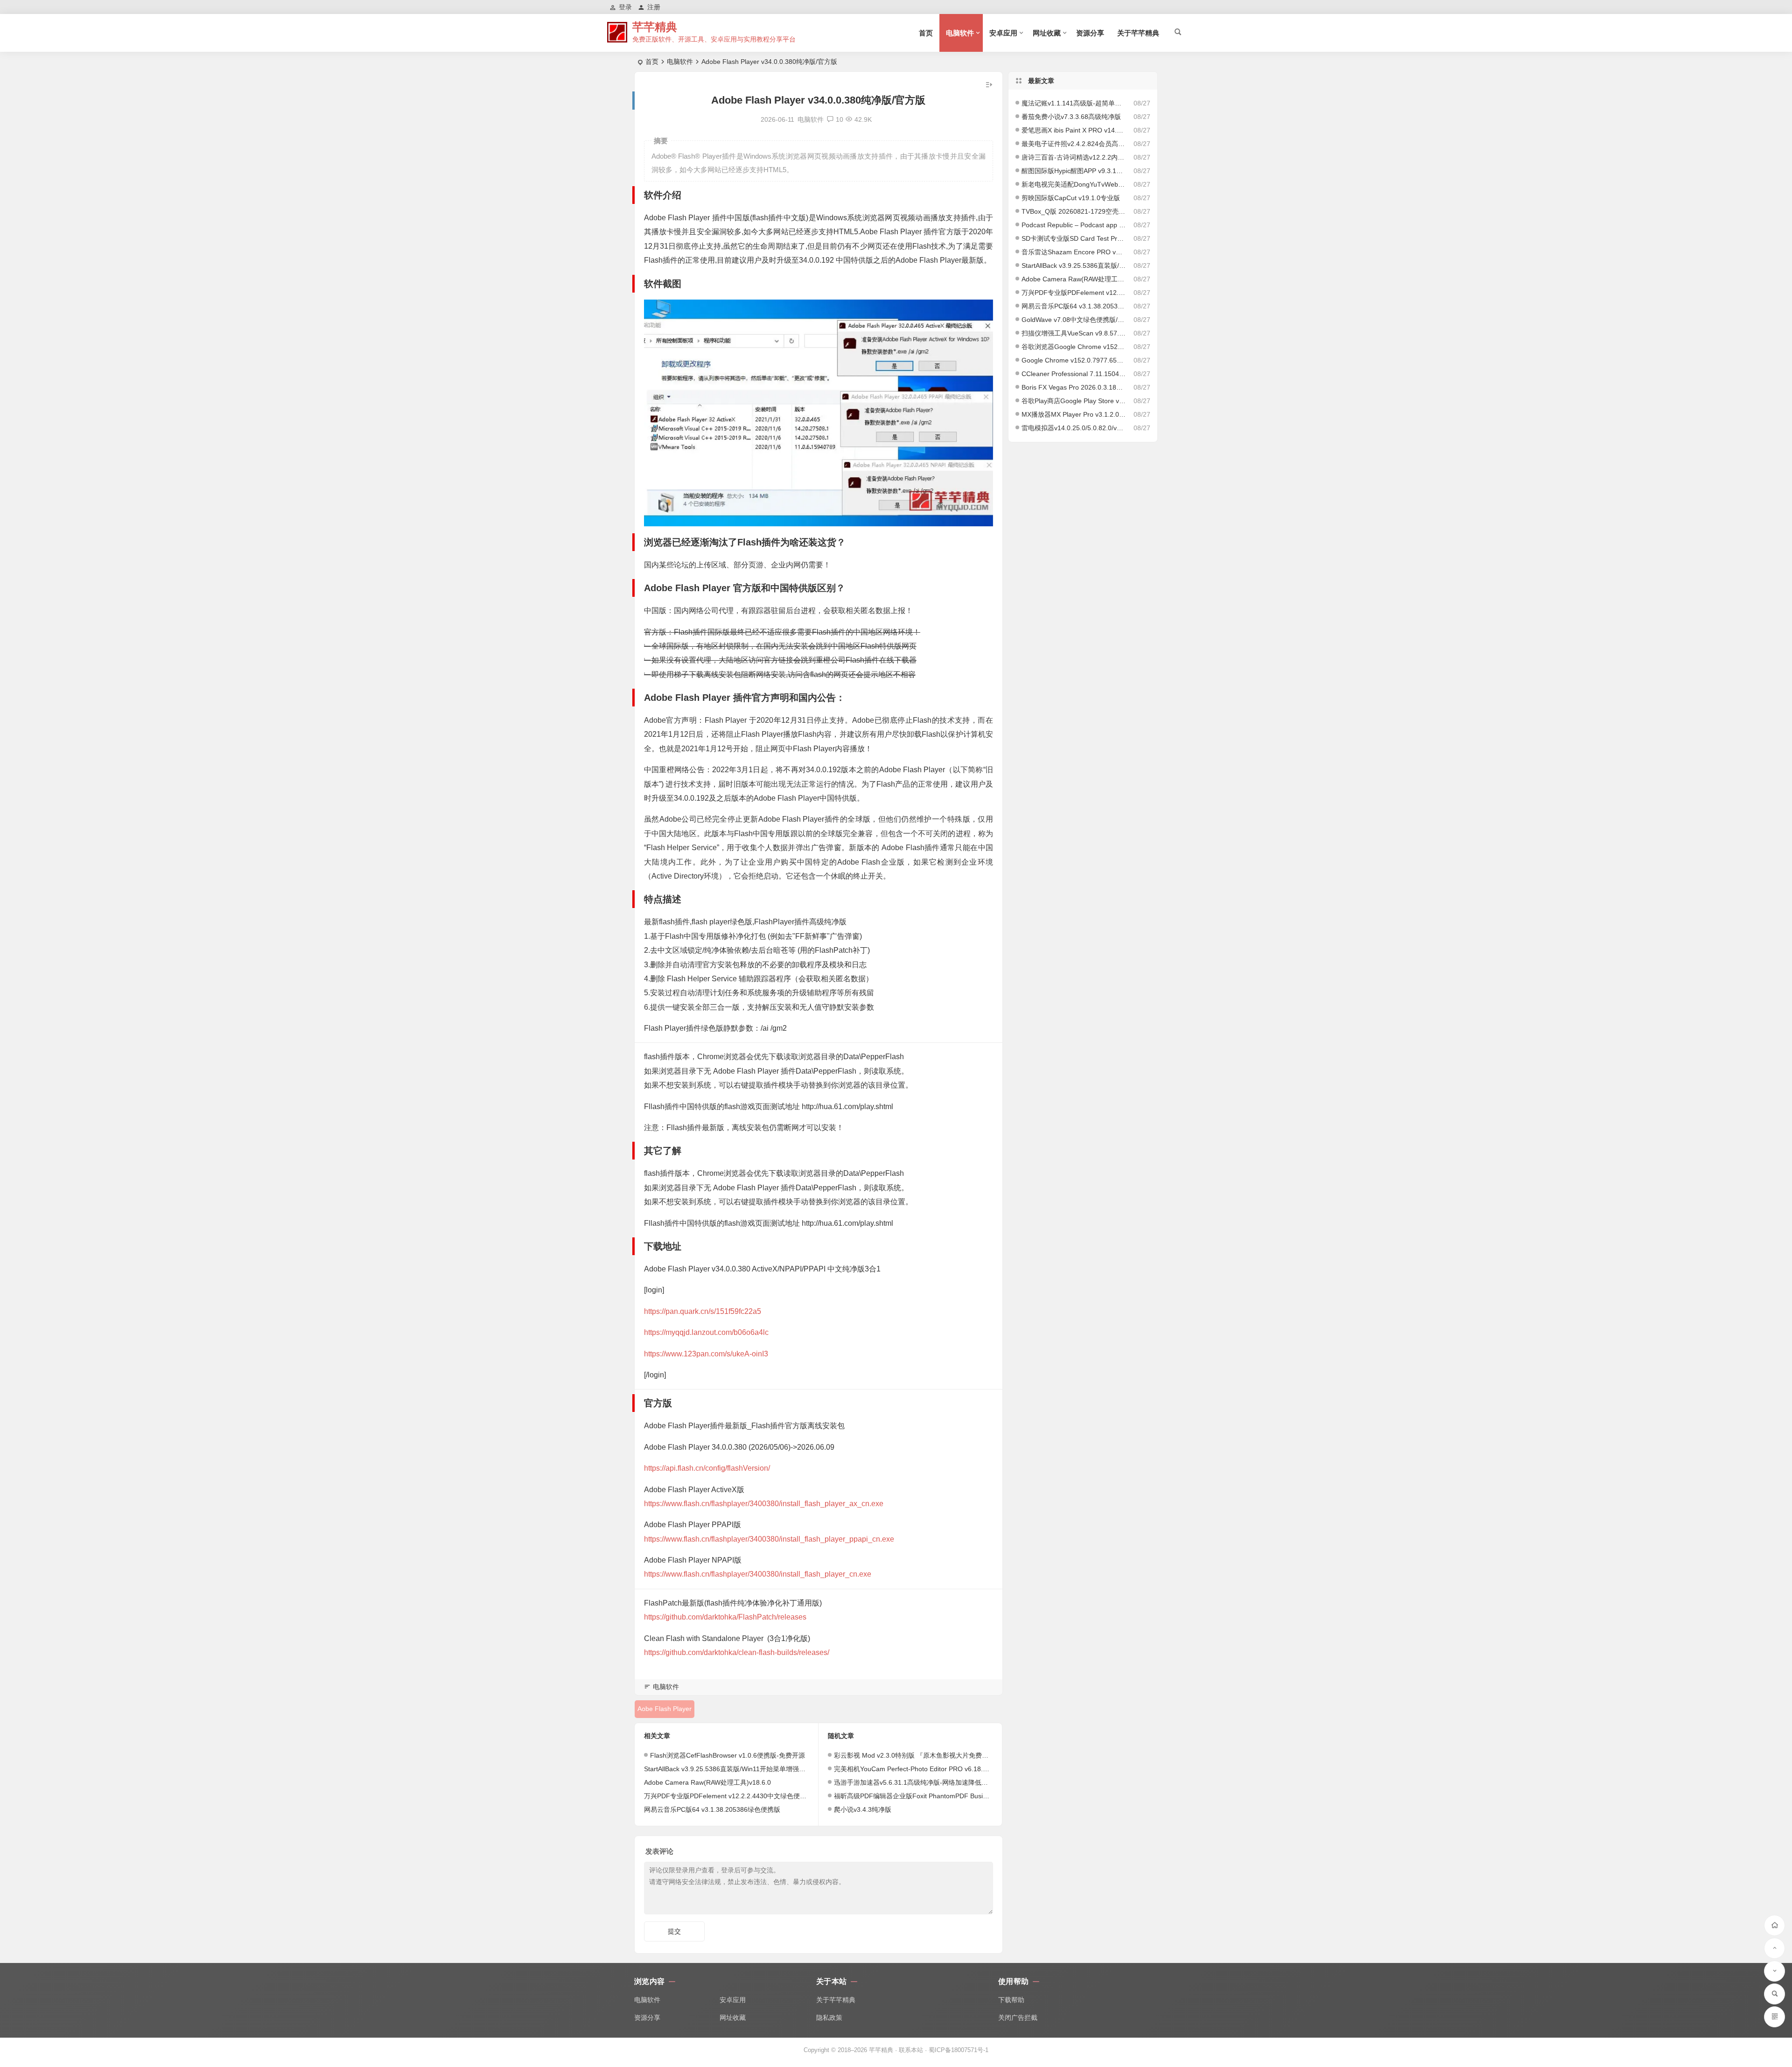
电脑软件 (960, 33)
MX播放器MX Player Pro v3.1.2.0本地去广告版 (1074, 414)
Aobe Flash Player (665, 1709)
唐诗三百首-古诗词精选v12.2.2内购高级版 (1074, 157)
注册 (654, 7)
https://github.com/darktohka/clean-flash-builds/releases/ (737, 1652)
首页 (926, 33)
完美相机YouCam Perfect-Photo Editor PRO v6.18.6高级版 (920, 1769)
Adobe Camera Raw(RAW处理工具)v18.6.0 (707, 1782)
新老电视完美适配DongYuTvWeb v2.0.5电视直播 (1074, 184)
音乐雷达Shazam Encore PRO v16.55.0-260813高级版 (1074, 252)
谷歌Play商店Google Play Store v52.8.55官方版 (1074, 401)
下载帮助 (1011, 2000)
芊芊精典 (655, 27)
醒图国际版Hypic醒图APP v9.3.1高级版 (1074, 171)
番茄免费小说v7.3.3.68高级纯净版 (1071, 117)
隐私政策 (829, 2018)
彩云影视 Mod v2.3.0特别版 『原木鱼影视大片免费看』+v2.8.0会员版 (935, 1755)
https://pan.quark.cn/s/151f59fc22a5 (703, 1311)
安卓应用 (1003, 33)
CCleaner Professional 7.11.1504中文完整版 (1074, 374)
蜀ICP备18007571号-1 (959, 2050)
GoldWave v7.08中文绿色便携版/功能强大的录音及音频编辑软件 (1074, 320)
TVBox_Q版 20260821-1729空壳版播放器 (1074, 211)
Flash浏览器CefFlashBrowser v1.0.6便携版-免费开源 (728, 1755)
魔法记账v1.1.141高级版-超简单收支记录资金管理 (1074, 103)
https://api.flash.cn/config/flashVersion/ (707, 1468)
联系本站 (911, 2050)
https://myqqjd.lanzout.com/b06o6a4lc (706, 1332)
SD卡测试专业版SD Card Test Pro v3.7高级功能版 (1074, 238)
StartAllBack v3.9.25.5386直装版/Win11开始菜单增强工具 (728, 1769)
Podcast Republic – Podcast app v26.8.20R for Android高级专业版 (1074, 225)
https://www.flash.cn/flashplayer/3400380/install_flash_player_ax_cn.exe (764, 1504)
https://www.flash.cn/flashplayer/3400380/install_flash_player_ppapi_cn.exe (769, 1539)
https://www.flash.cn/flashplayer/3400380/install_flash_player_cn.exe (758, 1574)
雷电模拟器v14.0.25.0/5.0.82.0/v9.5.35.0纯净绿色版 (1074, 428)
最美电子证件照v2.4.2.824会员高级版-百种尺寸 (1074, 144)
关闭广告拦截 (1018, 2018)
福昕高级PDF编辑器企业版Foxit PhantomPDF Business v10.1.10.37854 (939, 1796)
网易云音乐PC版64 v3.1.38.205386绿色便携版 (712, 1809)
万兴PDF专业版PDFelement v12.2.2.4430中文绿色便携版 (728, 1796)
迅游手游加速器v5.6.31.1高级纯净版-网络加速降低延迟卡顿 (921, 1782)
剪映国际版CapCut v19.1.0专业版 (1071, 198)
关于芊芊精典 (1138, 33)
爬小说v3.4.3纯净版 (863, 1809)
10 (840, 119)
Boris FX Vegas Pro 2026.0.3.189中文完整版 (1074, 387)
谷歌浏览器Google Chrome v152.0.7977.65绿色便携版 (1074, 347)
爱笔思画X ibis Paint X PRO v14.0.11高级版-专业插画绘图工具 (1074, 130)
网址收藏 (1047, 33)
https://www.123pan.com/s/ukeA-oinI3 (706, 1354)
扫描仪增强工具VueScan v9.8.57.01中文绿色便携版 (1074, 333)
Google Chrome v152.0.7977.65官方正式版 (1074, 360)
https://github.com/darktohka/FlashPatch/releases (725, 1617)
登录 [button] (625, 7)
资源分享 (1090, 33)
